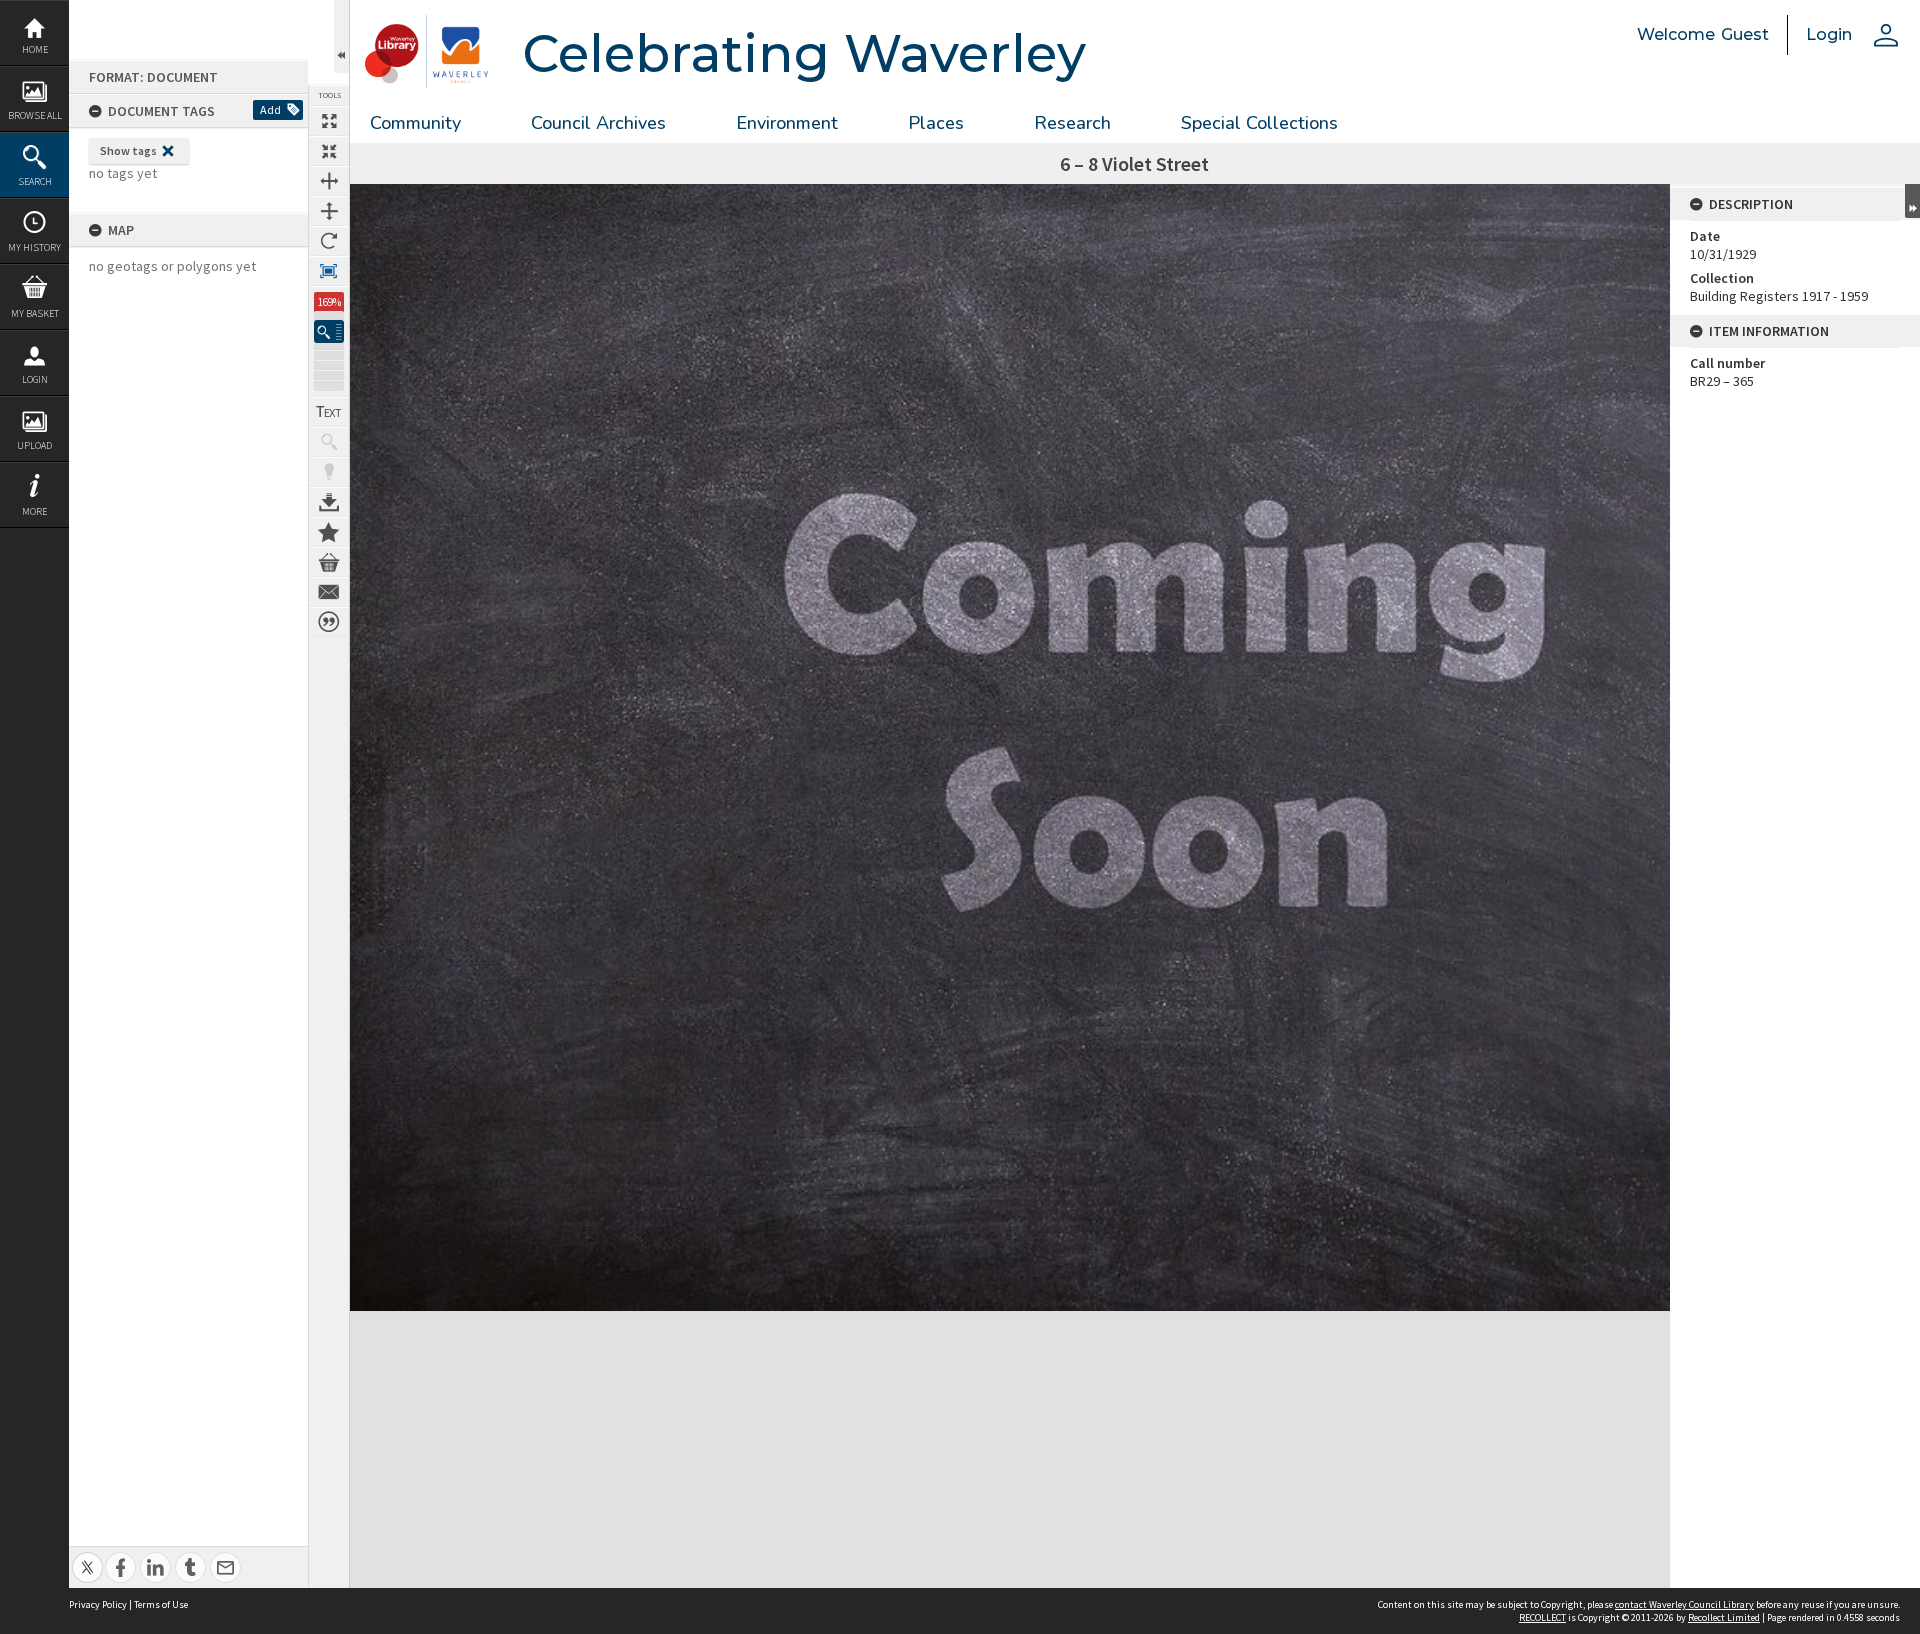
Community (415, 123)
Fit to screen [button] (329, 151)
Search (35, 181)
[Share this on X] (87, 1556)
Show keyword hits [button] (329, 442)
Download (329, 502)
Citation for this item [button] (329, 622)
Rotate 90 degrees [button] (329, 241)
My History (34, 247)
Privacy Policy (98, 1604)
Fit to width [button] (329, 181)
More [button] (34, 511)
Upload (34, 445)
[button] (329, 331)
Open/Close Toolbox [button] (341, 36)
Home (35, 49)
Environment (787, 123)
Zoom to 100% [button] (329, 271)
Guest (1745, 34)
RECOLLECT (1542, 1617)
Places (936, 123)
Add (270, 109)
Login (35, 379)
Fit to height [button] (329, 211)
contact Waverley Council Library (1684, 1604)
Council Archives (598, 123)
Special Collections (1259, 123)
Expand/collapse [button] (1912, 201)
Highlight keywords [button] (329, 472)
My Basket (35, 313)
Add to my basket (329, 562)
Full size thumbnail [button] (329, 121)
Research (1072, 123)
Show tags (128, 150)
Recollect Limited (1724, 1617)
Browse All (35, 115)
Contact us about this (329, 592)
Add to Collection (329, 532)
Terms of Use (161, 1604)
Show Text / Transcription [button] (329, 412)
